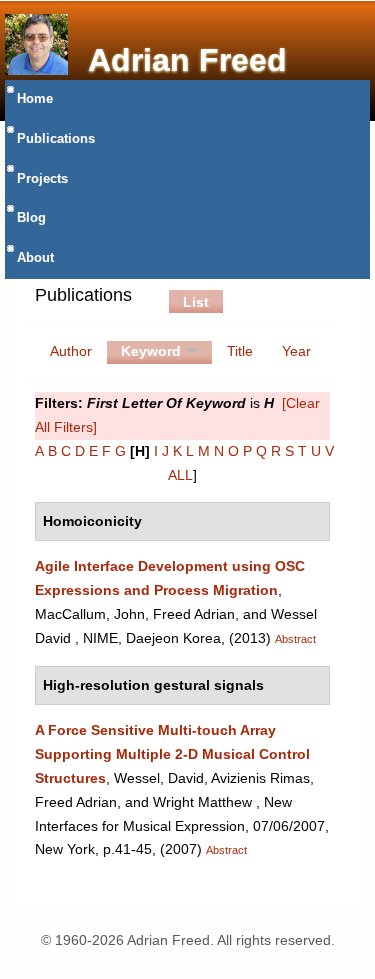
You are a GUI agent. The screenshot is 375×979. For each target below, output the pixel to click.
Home (35, 99)
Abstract (295, 639)
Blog (31, 218)
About (35, 258)
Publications (56, 139)
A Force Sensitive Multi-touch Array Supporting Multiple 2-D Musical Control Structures (172, 754)
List (196, 302)
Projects (42, 179)
